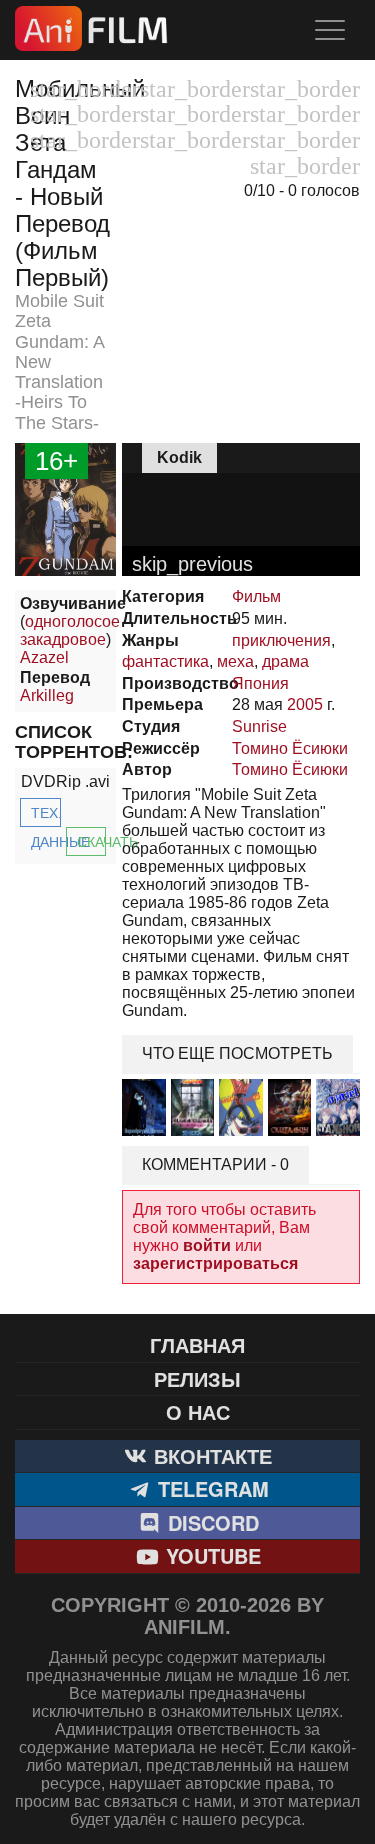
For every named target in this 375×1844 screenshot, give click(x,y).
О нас (198, 1411)
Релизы (197, 1378)
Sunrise (259, 726)
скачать (92, 842)
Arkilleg (47, 695)
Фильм (256, 596)
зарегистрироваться (215, 1263)
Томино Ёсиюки (290, 748)
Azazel (44, 657)
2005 (305, 704)
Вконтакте (210, 1455)
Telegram (210, 1488)
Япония (260, 683)
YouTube (210, 1555)
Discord (210, 1522)
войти (207, 1245)
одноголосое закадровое (70, 630)
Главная (197, 1344)
